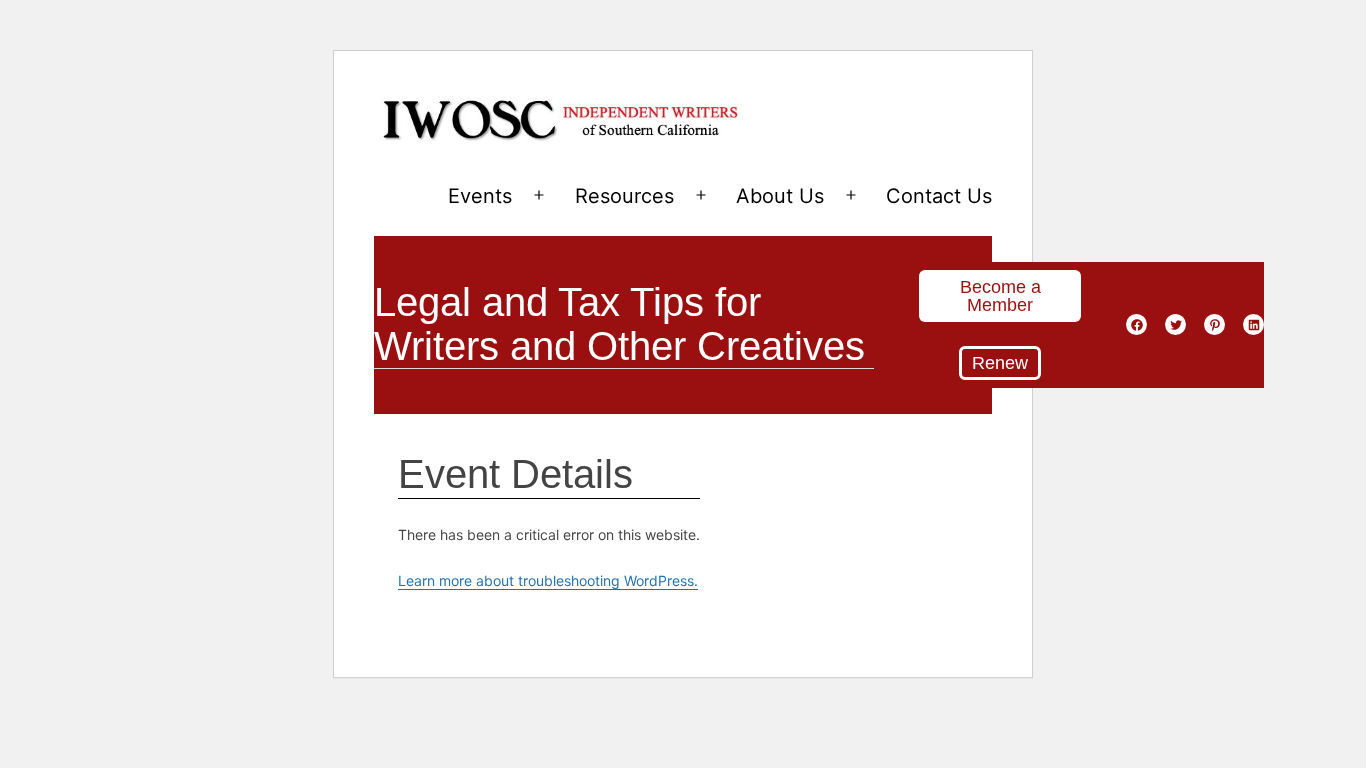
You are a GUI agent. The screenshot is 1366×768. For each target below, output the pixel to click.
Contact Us (939, 196)
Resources (624, 196)
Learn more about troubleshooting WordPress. (548, 580)
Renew (1000, 363)
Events (480, 196)
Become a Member (1000, 296)
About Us (780, 196)
